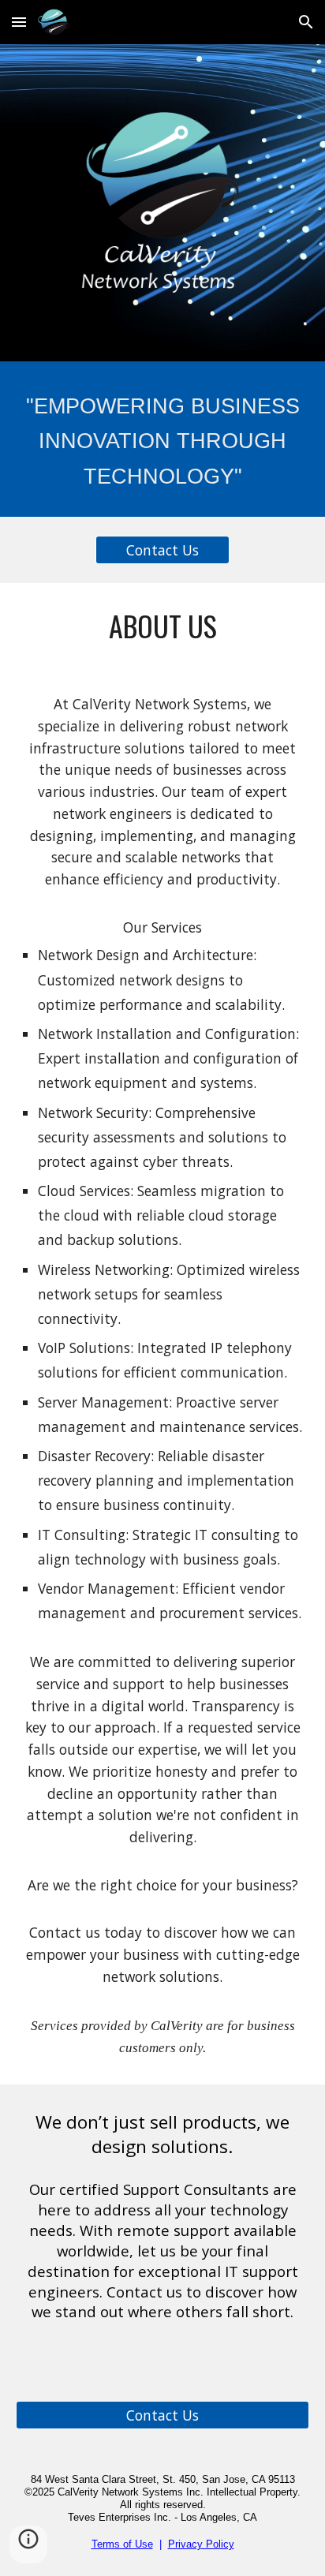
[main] (162, 439)
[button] (19, 22)
